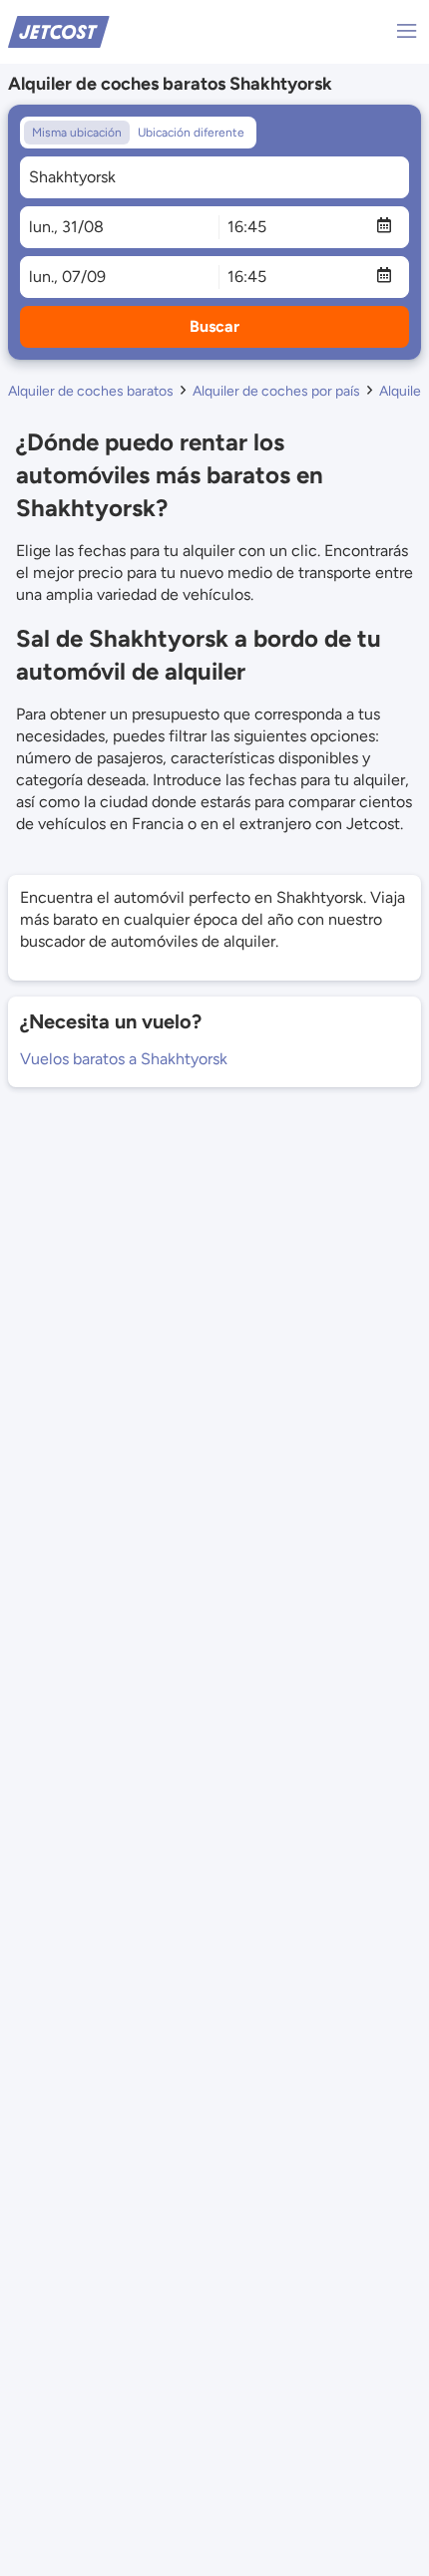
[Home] (59, 30)
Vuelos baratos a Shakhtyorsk (124, 1059)
